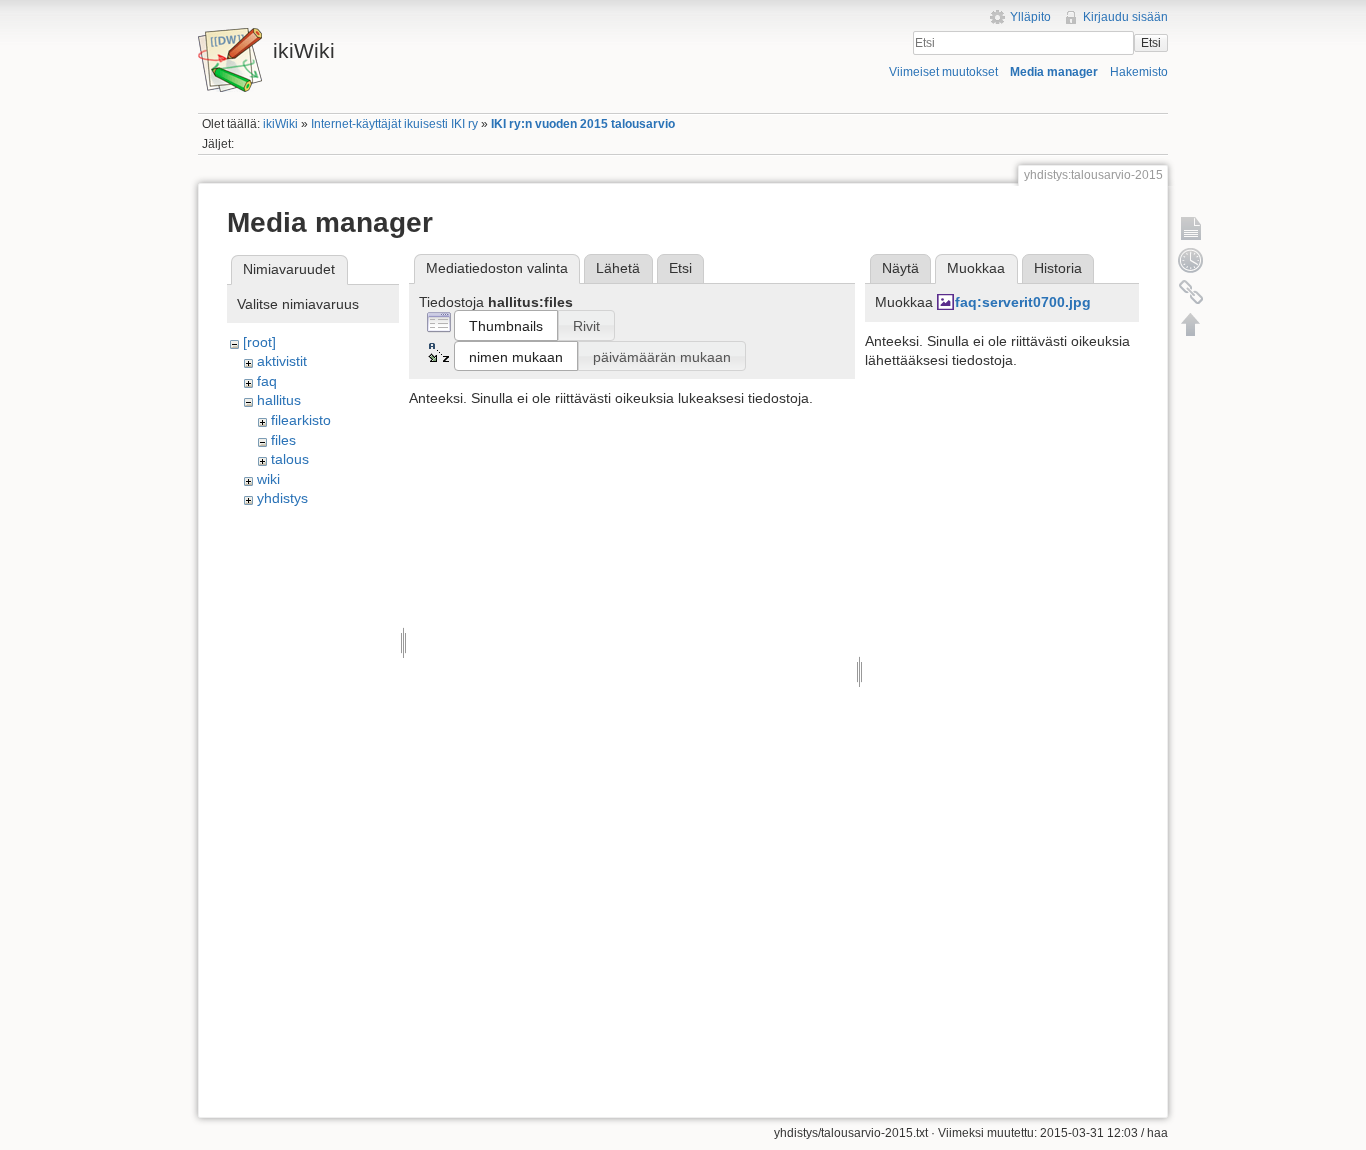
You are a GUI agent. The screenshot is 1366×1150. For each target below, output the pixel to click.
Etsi (1151, 43)
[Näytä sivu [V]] (1191, 228)
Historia (1058, 268)
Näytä (900, 268)
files (283, 440)
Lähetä (618, 268)
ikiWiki (280, 124)
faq (267, 381)
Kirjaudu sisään (1125, 17)
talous (290, 459)
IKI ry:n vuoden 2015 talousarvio (583, 124)
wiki (268, 479)
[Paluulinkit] (1191, 292)
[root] (259, 342)
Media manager (1054, 72)
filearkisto (301, 420)
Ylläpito (1030, 17)
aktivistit (282, 361)
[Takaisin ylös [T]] (1191, 324)
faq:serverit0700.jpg (1023, 302)
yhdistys (282, 498)
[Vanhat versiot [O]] (1191, 260)
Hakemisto (1139, 72)
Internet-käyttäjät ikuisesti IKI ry (394, 124)
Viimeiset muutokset (943, 72)
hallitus (279, 400)
